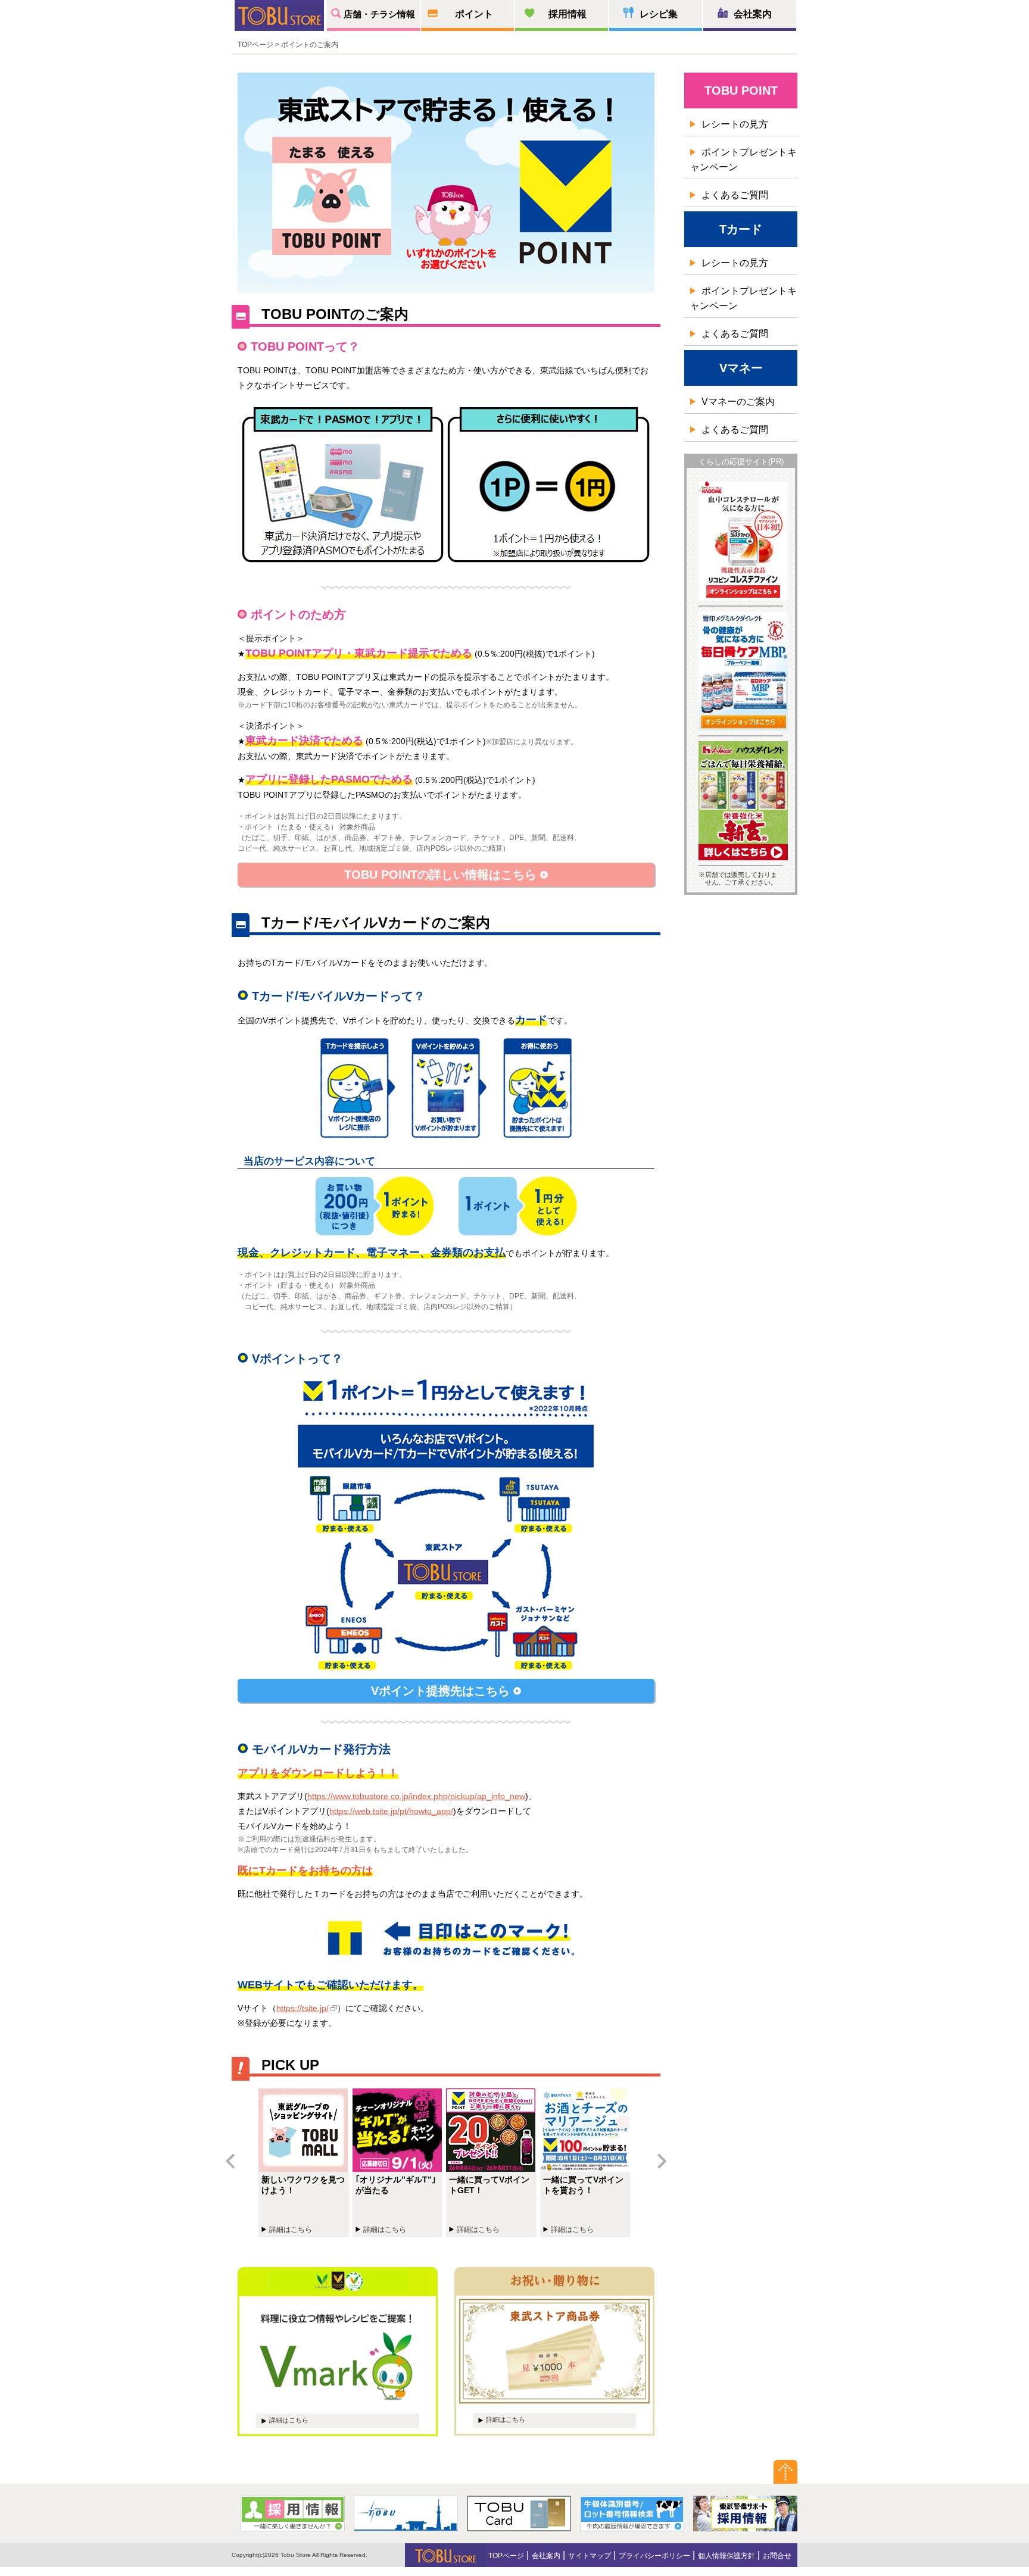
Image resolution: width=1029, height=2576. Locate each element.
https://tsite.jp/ (303, 2008)
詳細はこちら (289, 2420)
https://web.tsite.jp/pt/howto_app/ (391, 1811)
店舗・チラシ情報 (379, 14)
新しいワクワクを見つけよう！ (305, 2163)
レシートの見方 (735, 124)
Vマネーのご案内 (738, 402)
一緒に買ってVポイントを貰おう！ (587, 2163)
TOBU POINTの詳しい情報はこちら (442, 875)
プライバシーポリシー (654, 2556)
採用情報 (567, 14)
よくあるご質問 (735, 195)
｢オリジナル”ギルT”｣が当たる (400, 2163)
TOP (245, 45)
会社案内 (753, 14)
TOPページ (506, 2556)
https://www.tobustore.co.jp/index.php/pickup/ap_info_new (416, 1796)
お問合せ (777, 2556)
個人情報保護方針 (726, 2556)
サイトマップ (590, 2556)
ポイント (474, 14)
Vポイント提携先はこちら (442, 1691)
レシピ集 (659, 14)
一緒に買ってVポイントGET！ (493, 2163)
